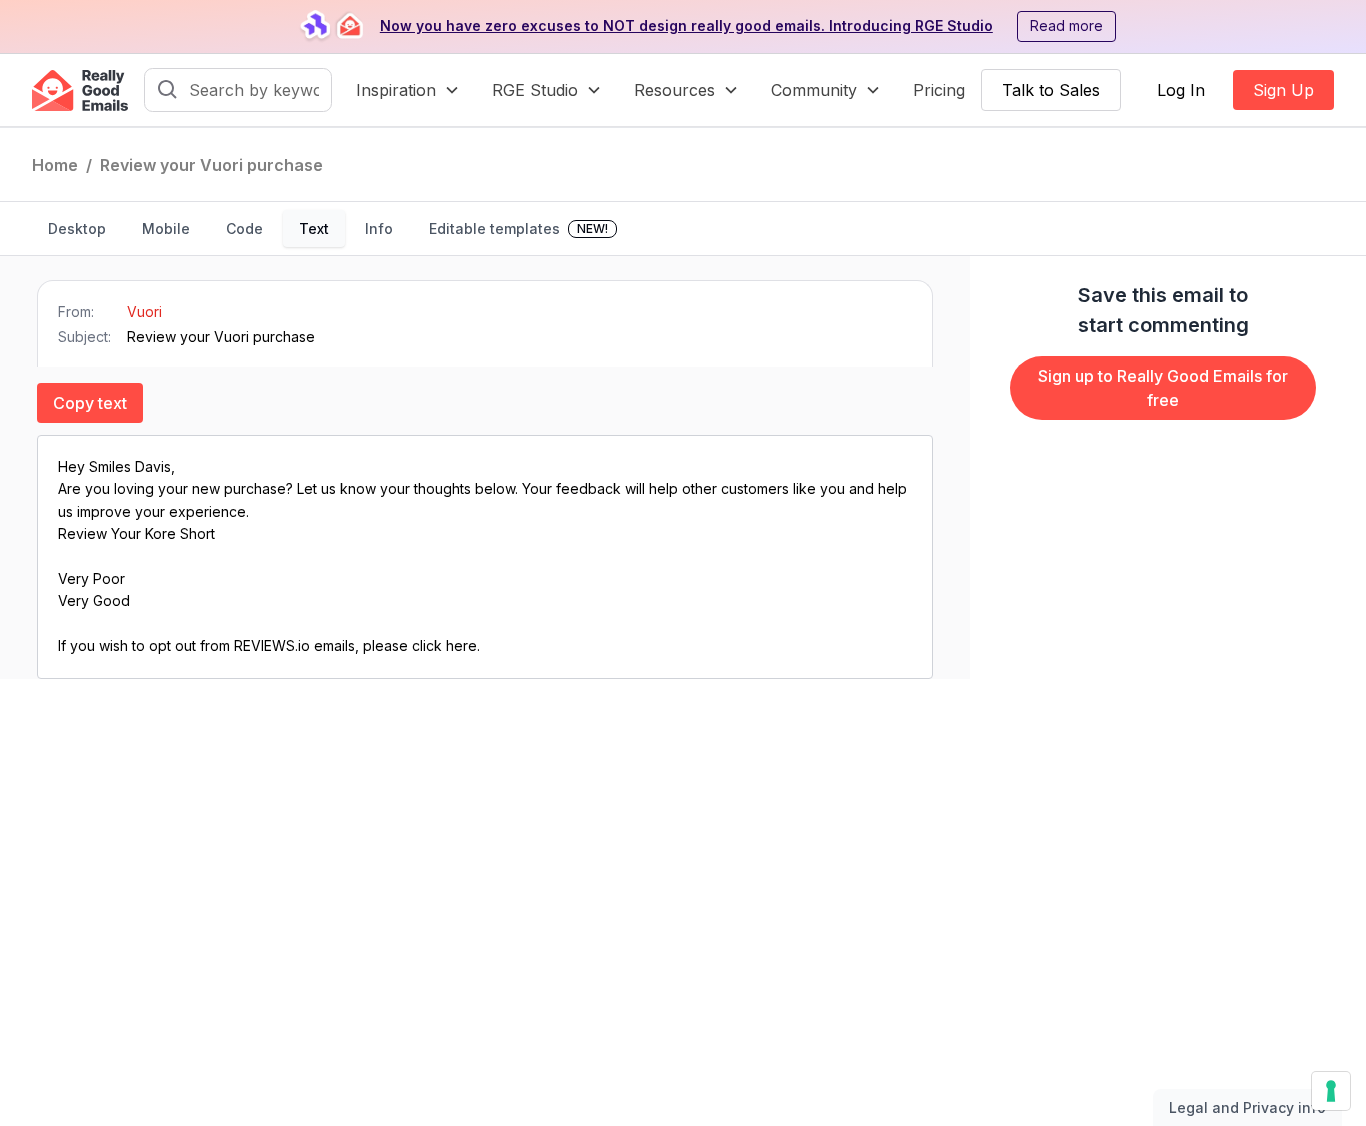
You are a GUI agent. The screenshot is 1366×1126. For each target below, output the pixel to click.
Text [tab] (314, 228)
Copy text (90, 403)
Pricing (939, 90)
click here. (446, 645)
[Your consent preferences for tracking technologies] (1331, 1091)
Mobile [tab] (166, 228)
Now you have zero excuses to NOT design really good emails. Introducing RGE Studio (686, 25)
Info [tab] (379, 228)
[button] (408, 90)
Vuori (144, 311)
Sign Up (1283, 90)
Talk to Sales (1051, 90)
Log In (1181, 90)
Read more (1066, 25)
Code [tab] (244, 228)
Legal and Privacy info (1247, 1107)
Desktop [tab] (77, 228)
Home (55, 165)
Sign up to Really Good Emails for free (1163, 388)
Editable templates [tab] (518, 228)
